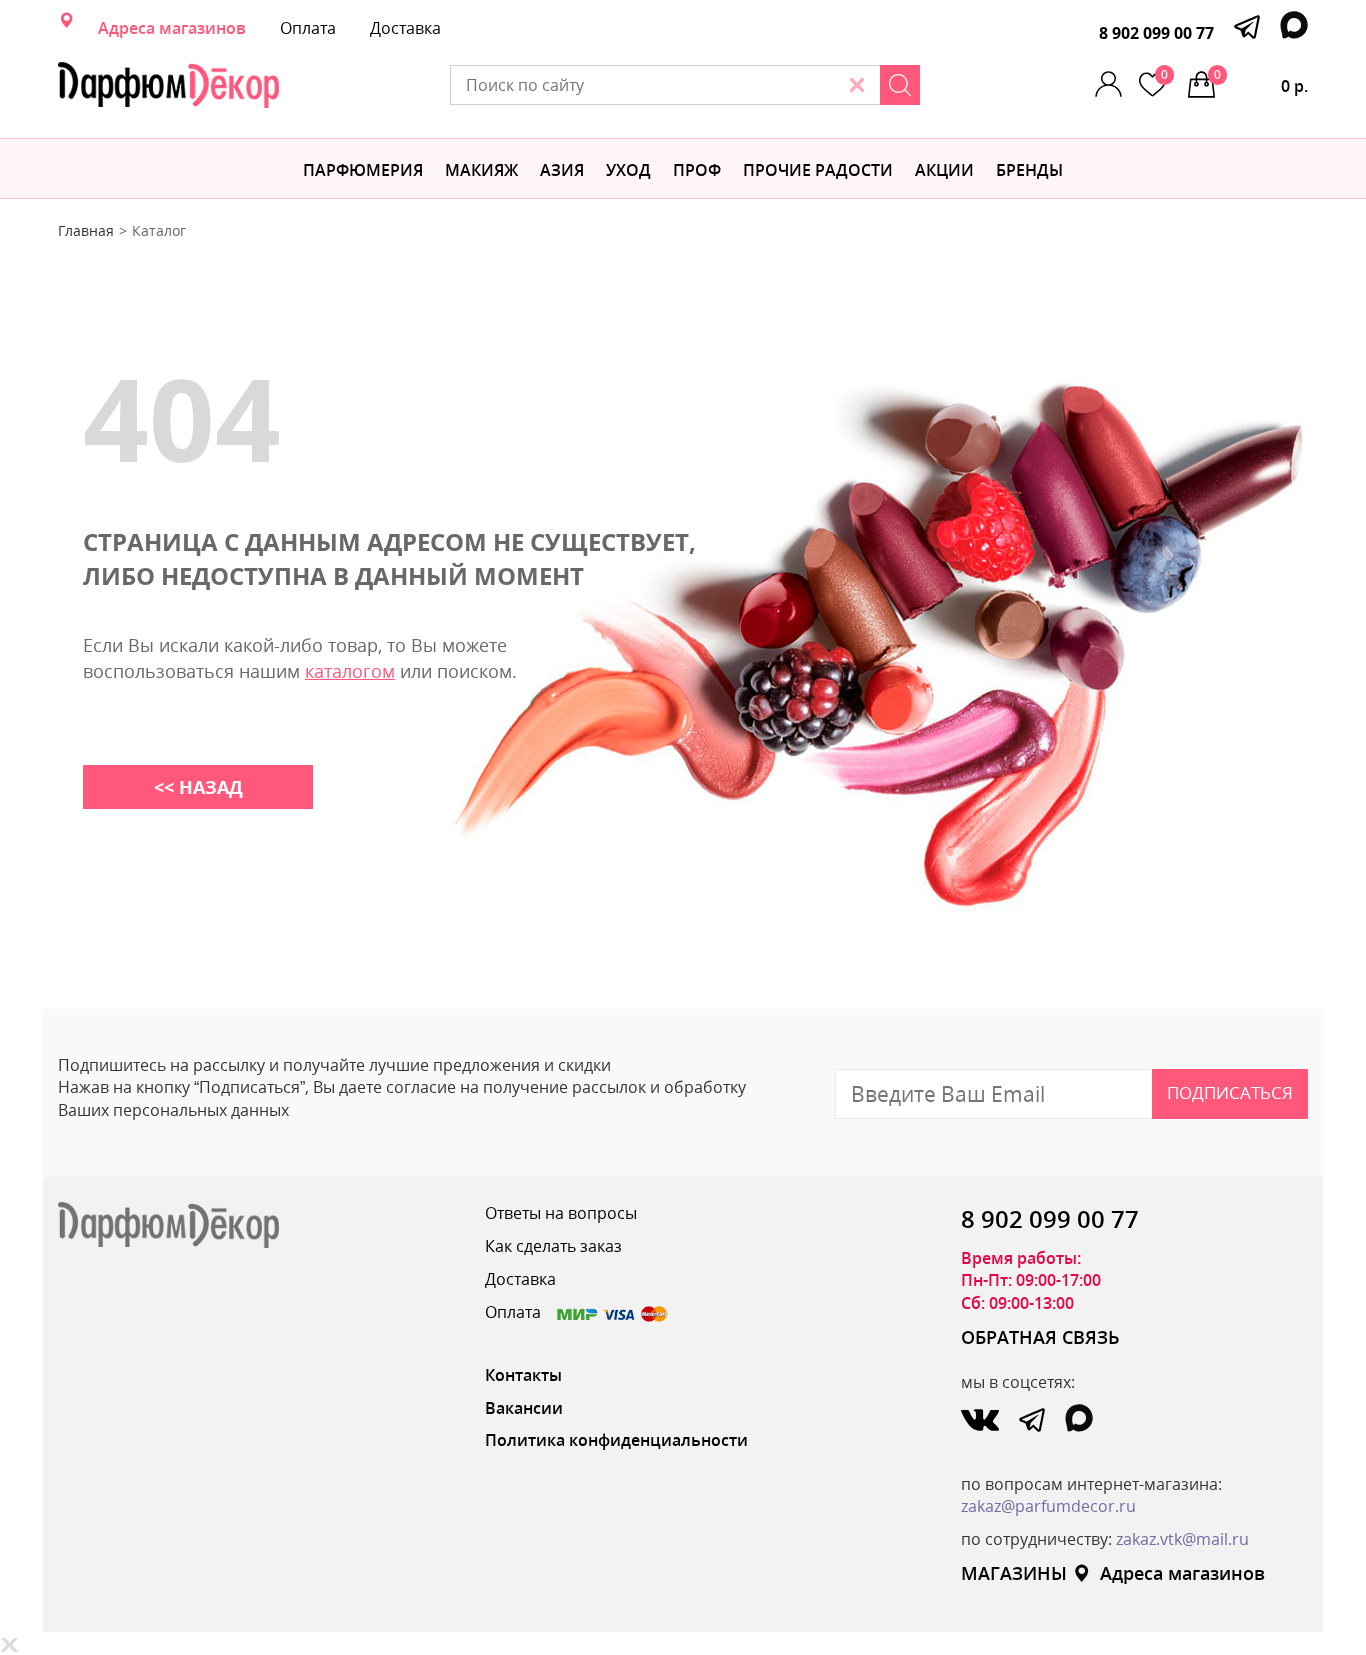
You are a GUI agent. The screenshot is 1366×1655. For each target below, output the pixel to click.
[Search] (900, 85)
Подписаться (1230, 1092)
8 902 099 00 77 (1156, 33)
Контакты (523, 1375)
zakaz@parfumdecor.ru (1048, 1506)
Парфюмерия (363, 170)
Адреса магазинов (172, 28)
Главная (86, 230)
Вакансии (524, 1408)
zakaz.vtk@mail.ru (1182, 1539)
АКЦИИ (944, 170)
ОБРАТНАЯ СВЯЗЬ (1040, 1337)
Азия (562, 170)
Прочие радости (818, 170)
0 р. (1261, 81)
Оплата (308, 28)
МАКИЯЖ (481, 170)
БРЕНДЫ (1029, 170)
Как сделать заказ (553, 1246)
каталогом (350, 671)
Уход (628, 170)
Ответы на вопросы (561, 1213)
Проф (697, 170)
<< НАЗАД (198, 787)
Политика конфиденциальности (616, 1440)
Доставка (405, 28)
